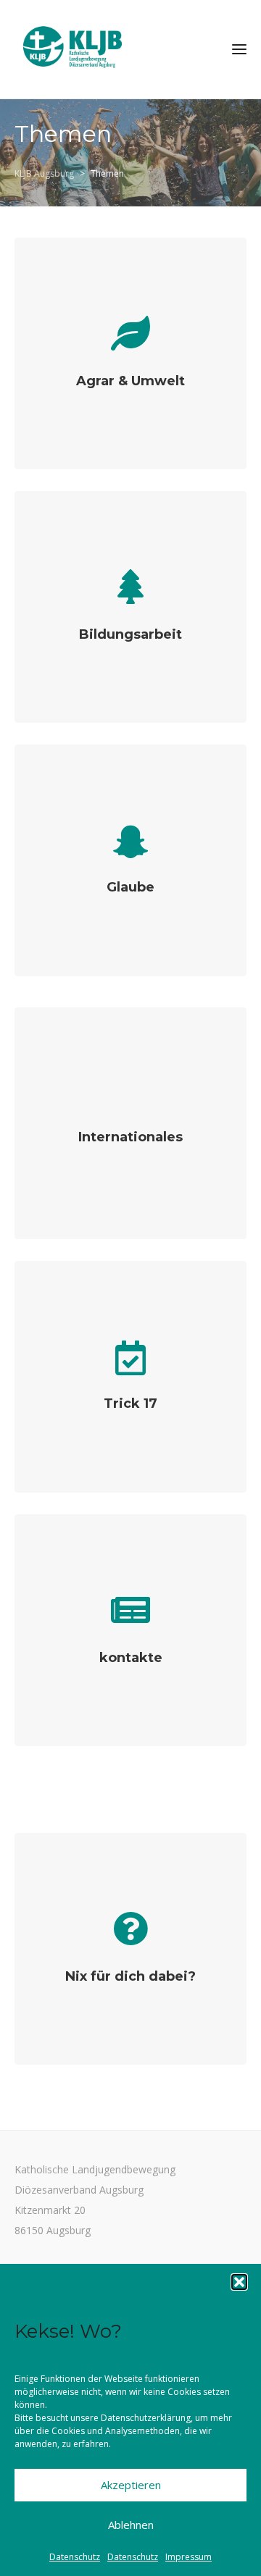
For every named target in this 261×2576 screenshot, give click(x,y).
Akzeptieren (131, 2485)
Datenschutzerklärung (146, 2418)
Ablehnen (131, 2525)
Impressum (188, 2557)
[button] (239, 2282)
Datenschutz (75, 2557)
